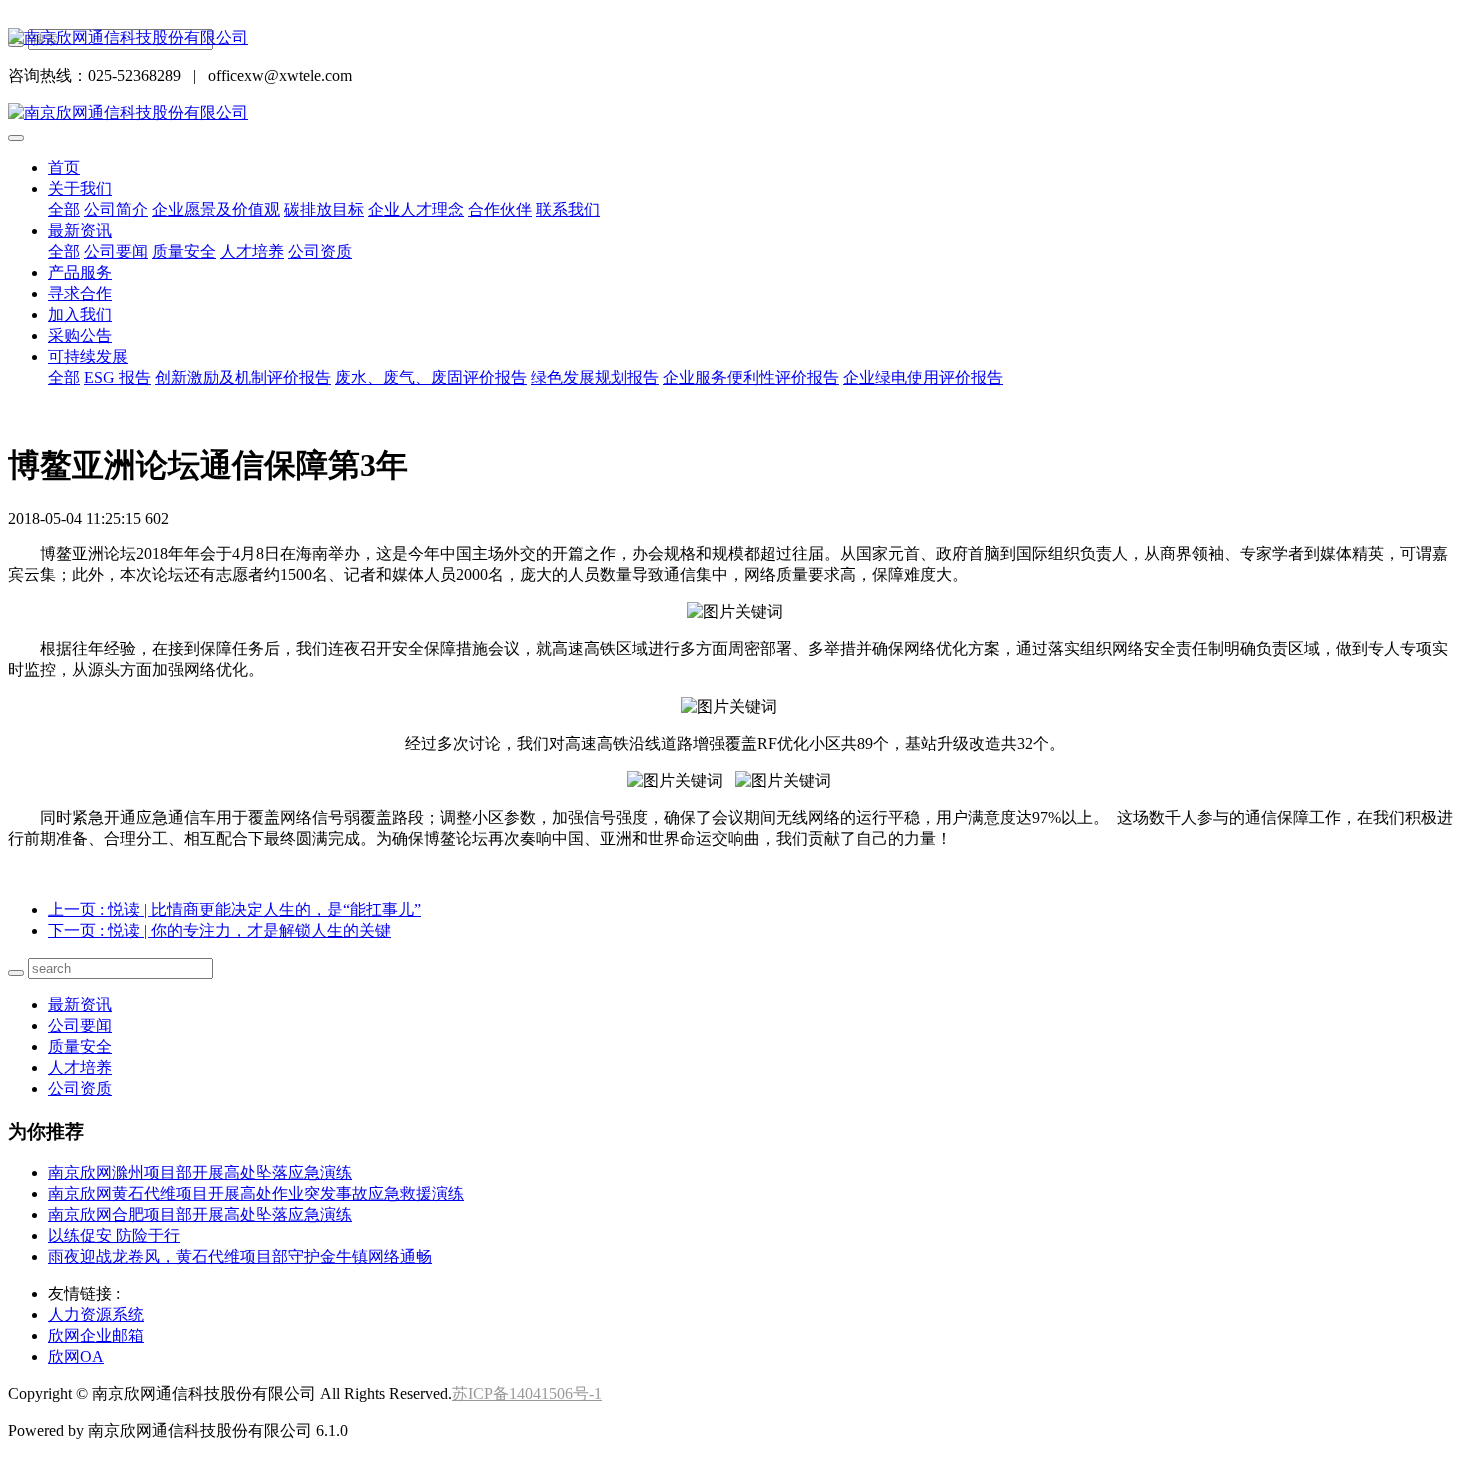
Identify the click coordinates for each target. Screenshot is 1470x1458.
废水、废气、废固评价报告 (431, 377)
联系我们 (568, 209)
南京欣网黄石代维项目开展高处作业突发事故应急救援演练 (256, 1193)
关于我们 (80, 188)
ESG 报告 (117, 377)
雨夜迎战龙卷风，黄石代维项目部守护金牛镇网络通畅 (240, 1256)
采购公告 (80, 335)
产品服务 (80, 272)
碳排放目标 (324, 209)
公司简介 (116, 209)
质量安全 (184, 251)
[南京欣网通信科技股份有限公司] (735, 38)
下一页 (219, 930)
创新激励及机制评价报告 (243, 377)
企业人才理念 (416, 209)
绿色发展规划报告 (595, 377)
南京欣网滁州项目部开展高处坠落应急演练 (200, 1172)
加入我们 (80, 314)
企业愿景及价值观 (216, 209)
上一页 (234, 909)
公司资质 (320, 251)
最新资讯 (80, 230)
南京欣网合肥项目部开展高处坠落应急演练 (200, 1214)
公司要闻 (116, 251)
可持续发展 (88, 356)
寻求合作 (80, 293)
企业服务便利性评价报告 (751, 377)
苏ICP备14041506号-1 (527, 1393)
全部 (64, 209)
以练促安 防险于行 (114, 1235)
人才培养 (252, 251)
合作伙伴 (500, 209)
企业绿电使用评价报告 (923, 377)
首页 (64, 167)
